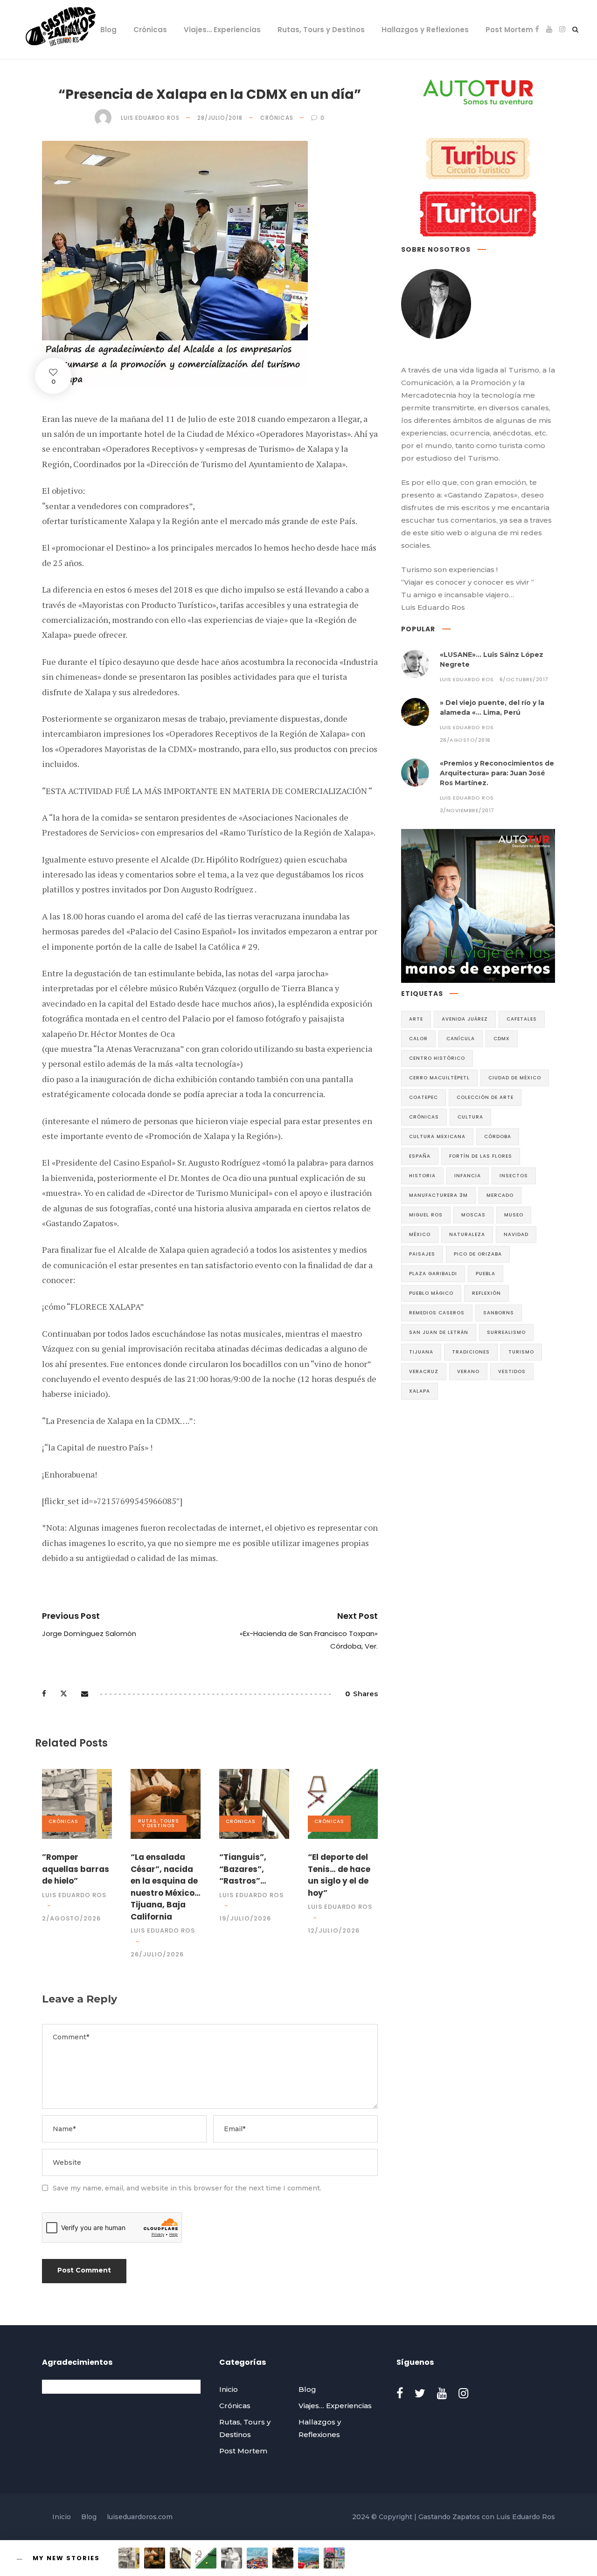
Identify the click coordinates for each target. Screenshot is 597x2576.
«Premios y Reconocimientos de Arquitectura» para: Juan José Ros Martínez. (497, 773)
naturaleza (467, 1234)
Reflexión (486, 1293)
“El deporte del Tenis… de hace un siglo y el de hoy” (339, 1875)
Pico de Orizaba (478, 1254)
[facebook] (537, 29)
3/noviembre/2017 (467, 810)
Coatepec (423, 1097)
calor (418, 1039)
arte (416, 1019)
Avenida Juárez (465, 1019)
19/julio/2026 (245, 1918)
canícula (461, 1039)
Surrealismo (506, 1332)
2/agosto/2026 (71, 1918)
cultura (470, 1117)
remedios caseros (437, 1313)
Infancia (468, 1176)
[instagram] (562, 29)
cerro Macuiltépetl (439, 1078)
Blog (108, 30)
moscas (473, 1215)
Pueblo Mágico (431, 1293)
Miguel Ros (426, 1215)
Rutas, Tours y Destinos (321, 30)
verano (468, 1371)
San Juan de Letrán (439, 1332)
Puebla (486, 1274)
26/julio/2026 (157, 1954)
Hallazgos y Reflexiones (425, 30)
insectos (514, 1176)
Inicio (74, 30)
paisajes (422, 1254)
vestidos (512, 1371)
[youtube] (549, 29)
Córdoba (498, 1136)
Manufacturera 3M (438, 1195)
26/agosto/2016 (465, 740)
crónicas (424, 1117)
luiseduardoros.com (140, 2517)
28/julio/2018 (220, 118)
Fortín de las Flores (481, 1156)
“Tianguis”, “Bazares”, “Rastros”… (243, 1869)
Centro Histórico (437, 1058)
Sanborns (499, 1313)
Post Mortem (509, 30)
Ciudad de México (515, 1078)
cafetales (522, 1019)
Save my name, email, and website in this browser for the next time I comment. (187, 2188)
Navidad (516, 1234)
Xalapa (420, 1391)
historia (422, 1176)
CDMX (502, 1039)
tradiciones (471, 1352)
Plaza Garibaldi (433, 1274)
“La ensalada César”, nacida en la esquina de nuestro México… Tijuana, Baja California (166, 1887)
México (420, 1234)
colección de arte (485, 1097)
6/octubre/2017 (524, 679)
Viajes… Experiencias (222, 30)
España (420, 1156)
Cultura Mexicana (437, 1136)
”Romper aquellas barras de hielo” (76, 1869)
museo (514, 1215)
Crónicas (150, 30)
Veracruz (424, 1371)
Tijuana (421, 1352)
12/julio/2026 (334, 1930)
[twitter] (420, 2393)
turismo (521, 1352)
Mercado (500, 1195)
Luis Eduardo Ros (150, 118)
